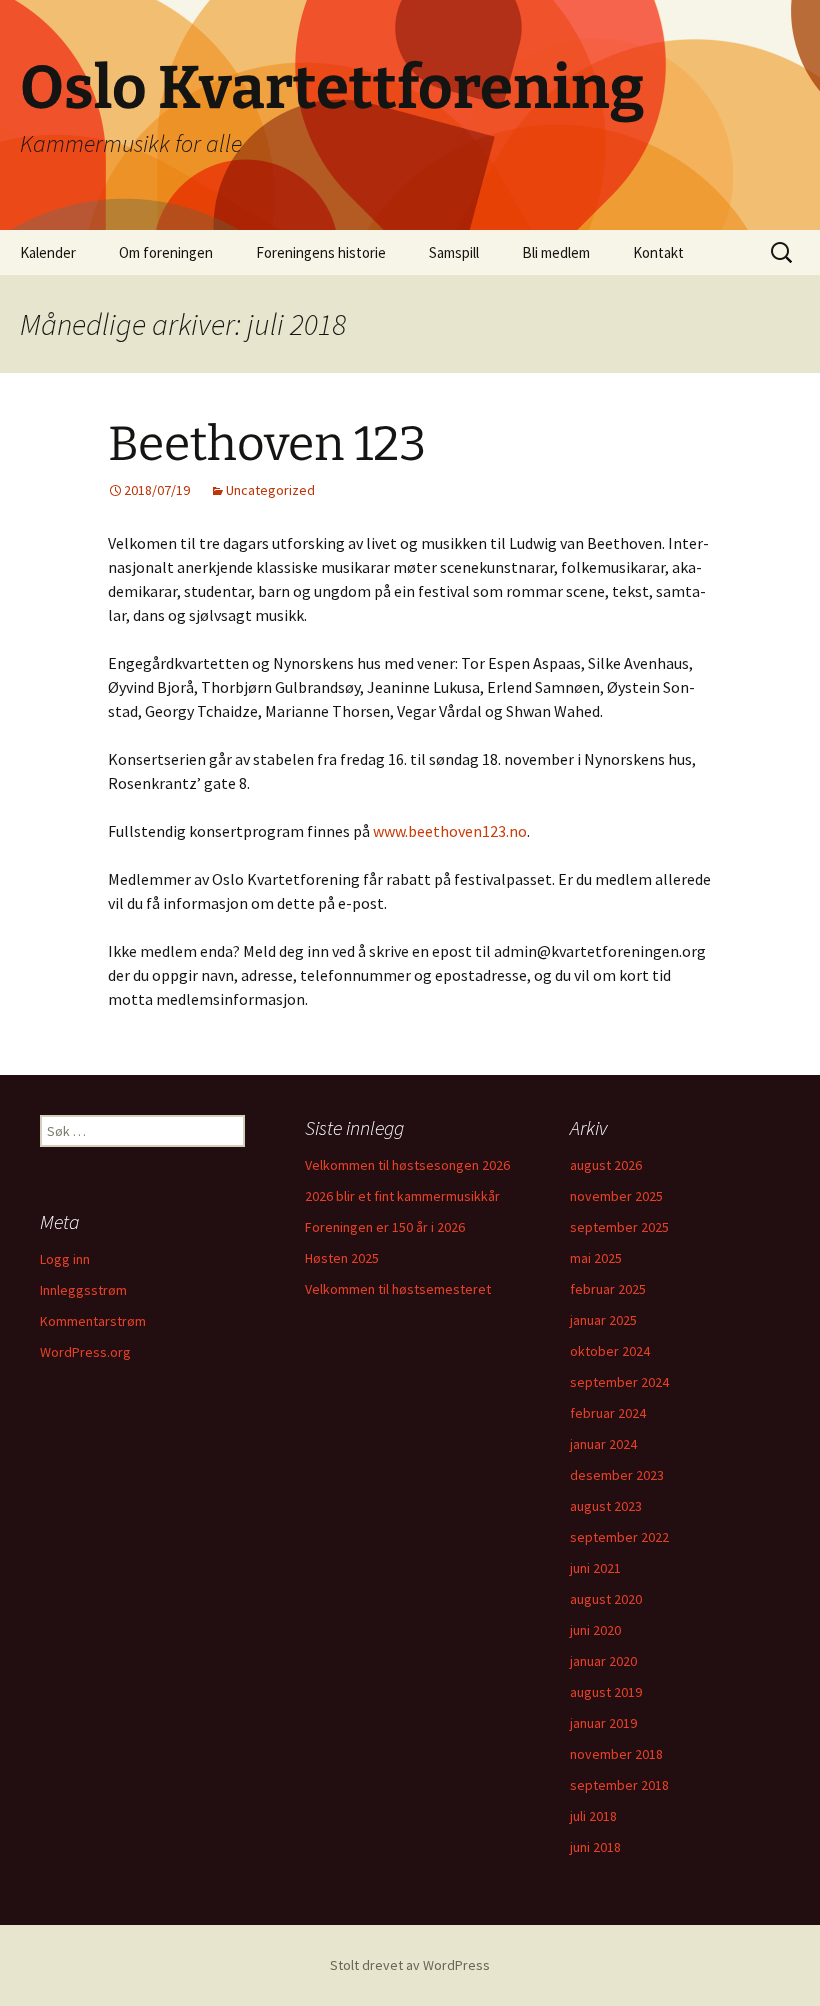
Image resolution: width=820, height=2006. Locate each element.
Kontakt (658, 252)
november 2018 (616, 1754)
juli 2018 (593, 1816)
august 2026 (606, 1165)
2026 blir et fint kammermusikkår (402, 1196)
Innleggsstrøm (83, 1290)
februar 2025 (608, 1289)
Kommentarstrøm (93, 1321)
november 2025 (616, 1196)
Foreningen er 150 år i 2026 (385, 1227)
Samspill (454, 252)
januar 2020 (603, 1661)
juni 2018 (595, 1847)
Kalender (48, 252)
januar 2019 (603, 1723)
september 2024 (619, 1382)
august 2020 (606, 1599)
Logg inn (65, 1259)
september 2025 (619, 1227)
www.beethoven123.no (450, 831)
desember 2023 (617, 1475)
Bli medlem (556, 252)
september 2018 (619, 1785)
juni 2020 (595, 1630)
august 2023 (606, 1506)
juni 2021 (595, 1568)
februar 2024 (608, 1413)
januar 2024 (603, 1444)
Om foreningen (166, 252)
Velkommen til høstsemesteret (398, 1289)
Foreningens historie (321, 252)
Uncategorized (270, 490)
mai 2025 (596, 1258)
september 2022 (619, 1537)
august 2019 (606, 1692)
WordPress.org (85, 1352)
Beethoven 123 (267, 444)
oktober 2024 (610, 1351)
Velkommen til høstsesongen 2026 (407, 1165)
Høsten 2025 (342, 1258)
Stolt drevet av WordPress (410, 1965)
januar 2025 (603, 1320)
